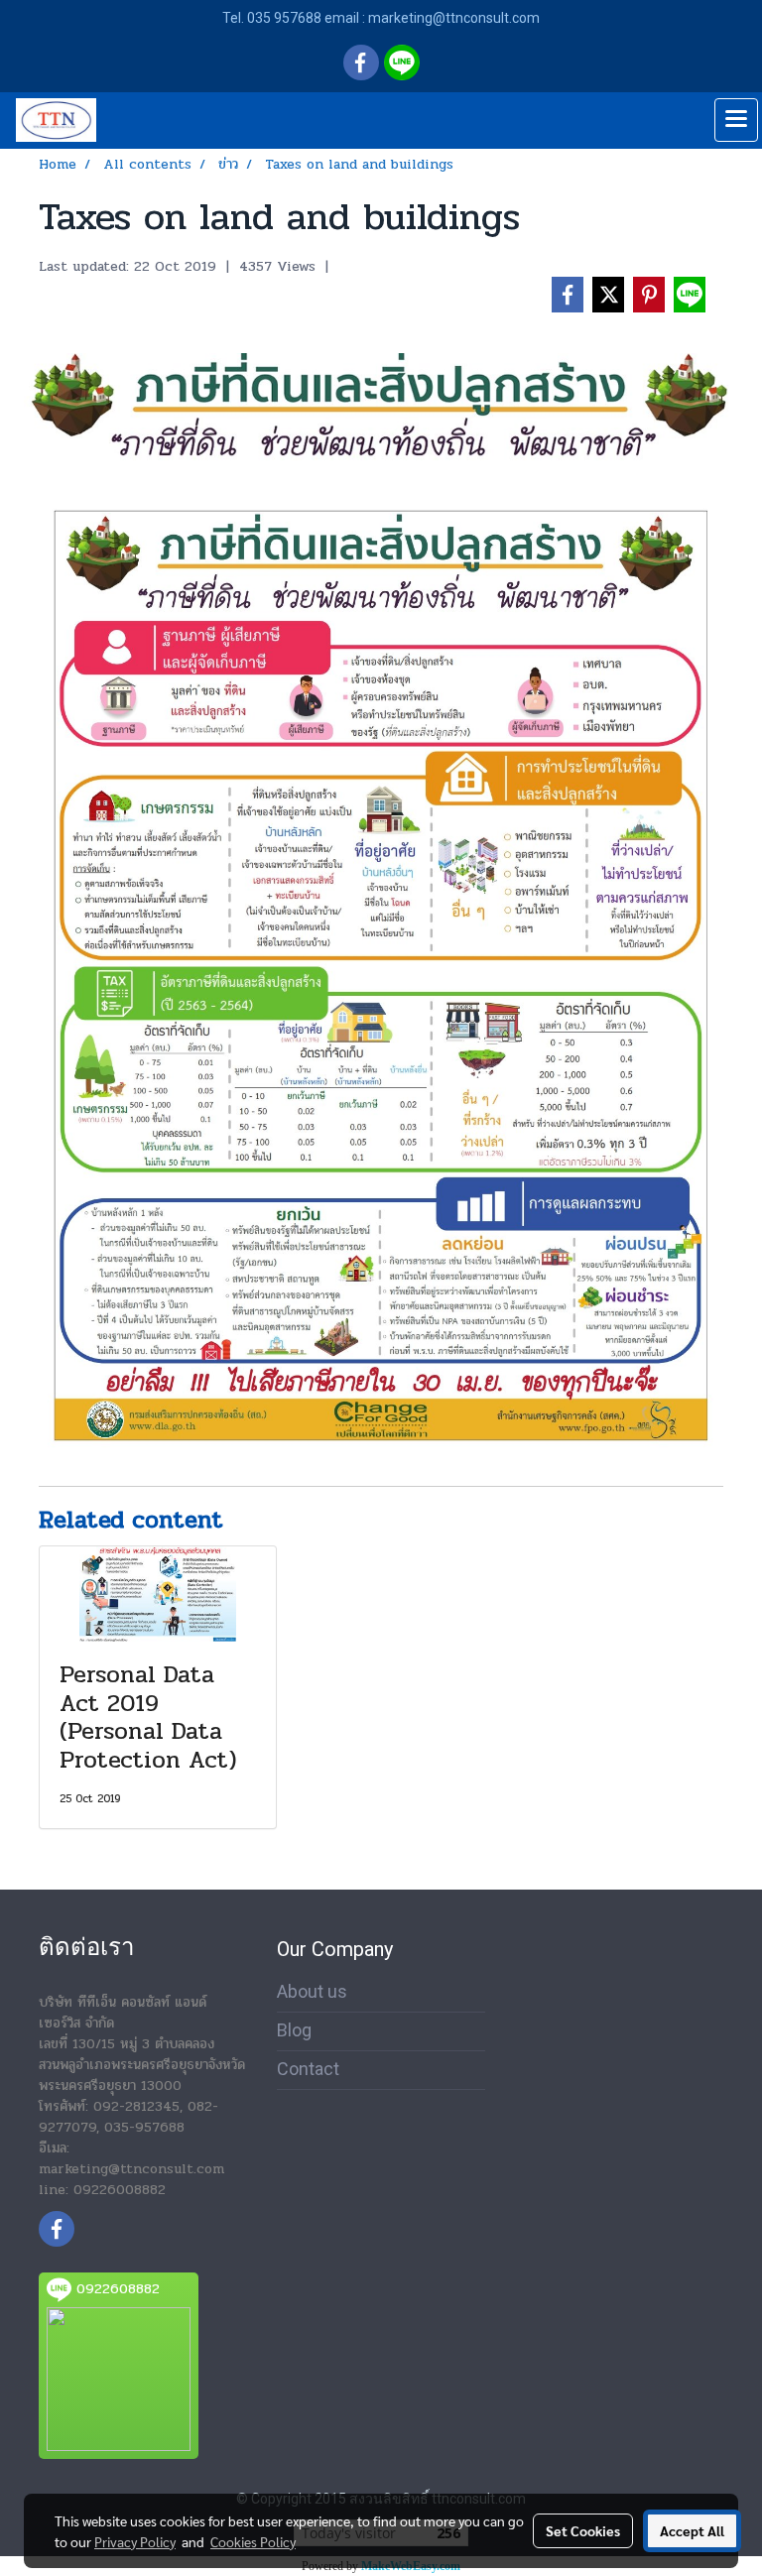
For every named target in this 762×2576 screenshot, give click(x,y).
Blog (294, 2030)
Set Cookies (583, 2530)
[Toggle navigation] (736, 120)
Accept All (692, 2530)
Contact (308, 2069)
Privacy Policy (135, 2541)
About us (312, 1991)
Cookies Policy (253, 2541)
